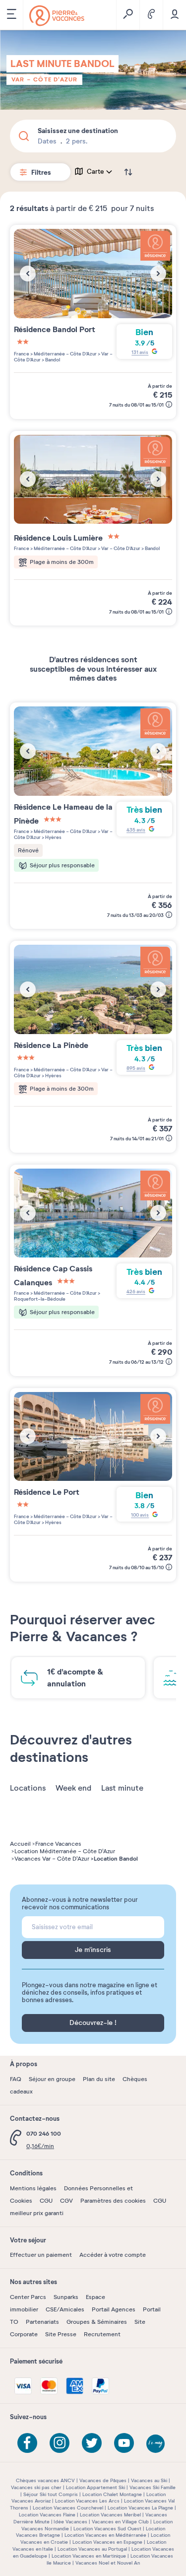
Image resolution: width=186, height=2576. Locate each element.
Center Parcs (28, 2297)
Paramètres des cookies (113, 2201)
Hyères (53, 837)
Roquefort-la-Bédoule (40, 1299)
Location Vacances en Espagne (107, 2542)
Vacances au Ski (149, 2480)
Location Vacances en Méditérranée (105, 2535)
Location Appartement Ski (95, 2487)
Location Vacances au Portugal (92, 2549)
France (22, 354)
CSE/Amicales (65, 2309)
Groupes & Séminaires (97, 2322)
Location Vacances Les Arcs (87, 2501)
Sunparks (66, 2297)
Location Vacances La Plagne (140, 2508)
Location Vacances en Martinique (89, 2556)
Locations (28, 1788)
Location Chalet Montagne (112, 2494)
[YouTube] (124, 2443)
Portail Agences (114, 2309)
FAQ (16, 2079)
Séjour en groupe (52, 2079)
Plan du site (99, 2079)
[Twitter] (92, 2443)
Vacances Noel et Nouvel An (108, 2563)
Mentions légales (33, 2188)
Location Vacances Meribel (110, 2515)
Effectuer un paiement (41, 2255)
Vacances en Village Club (120, 2522)
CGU (46, 2201)
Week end (73, 1788)
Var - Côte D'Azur (44, 79)
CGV (66, 2201)
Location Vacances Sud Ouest (107, 2529)
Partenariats (42, 2322)
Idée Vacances (70, 2522)
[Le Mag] (156, 2444)
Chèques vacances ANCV (45, 2480)
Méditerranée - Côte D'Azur (65, 354)
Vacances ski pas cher (36, 2487)
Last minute (122, 1788)
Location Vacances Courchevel (68, 2508)
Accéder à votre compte (113, 2255)
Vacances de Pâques (103, 2480)
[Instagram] (60, 2443)
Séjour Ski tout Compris (51, 2494)
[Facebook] (27, 2443)
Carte (95, 172)
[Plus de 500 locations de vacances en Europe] (57, 16)
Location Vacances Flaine (47, 2515)
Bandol (52, 360)
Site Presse (61, 2334)
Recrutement (102, 2334)
